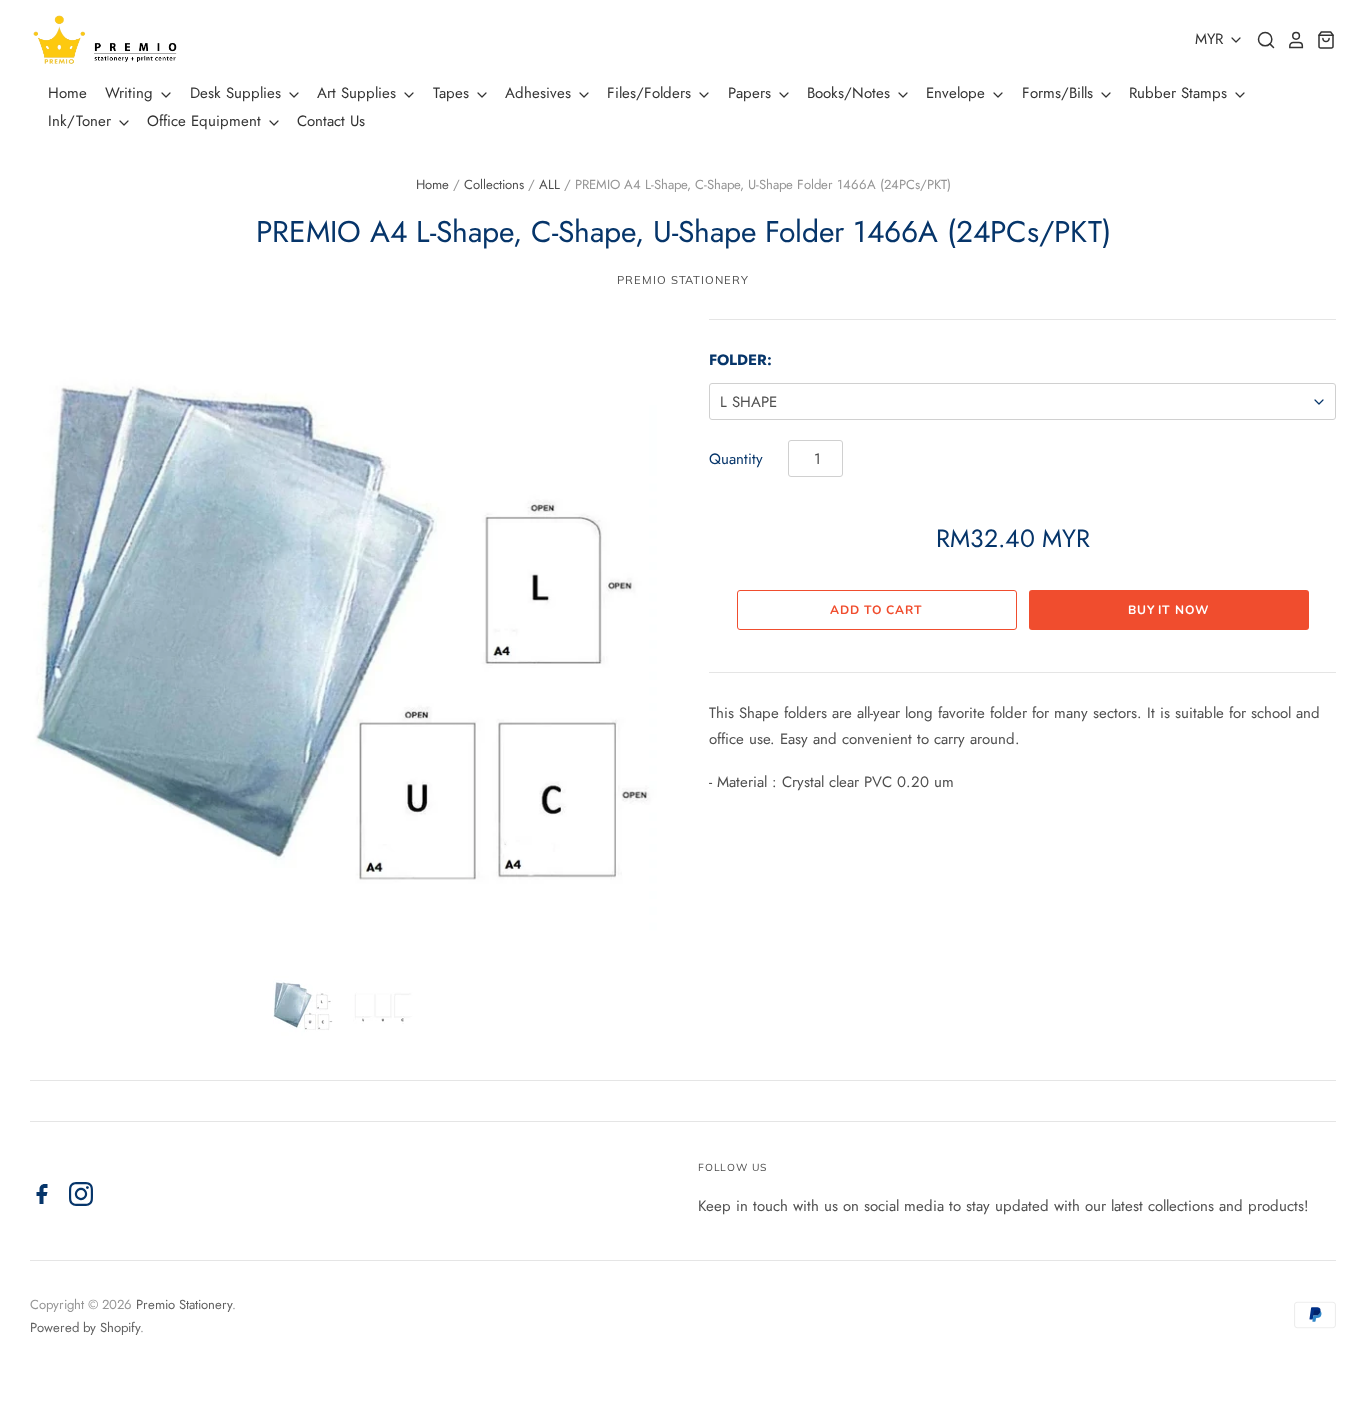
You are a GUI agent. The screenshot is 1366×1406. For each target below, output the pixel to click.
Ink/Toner (82, 121)
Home (67, 93)
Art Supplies (359, 93)
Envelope (958, 93)
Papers (752, 93)
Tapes (453, 93)
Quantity (736, 459)
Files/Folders (651, 93)
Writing (131, 93)
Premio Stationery (682, 280)
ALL (549, 184)
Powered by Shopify (85, 1327)
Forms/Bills (1060, 93)
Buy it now (1169, 610)
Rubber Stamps (1180, 93)
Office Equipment (206, 121)
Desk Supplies (238, 93)
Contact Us (331, 121)
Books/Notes (851, 93)
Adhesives (540, 93)
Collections (494, 184)
